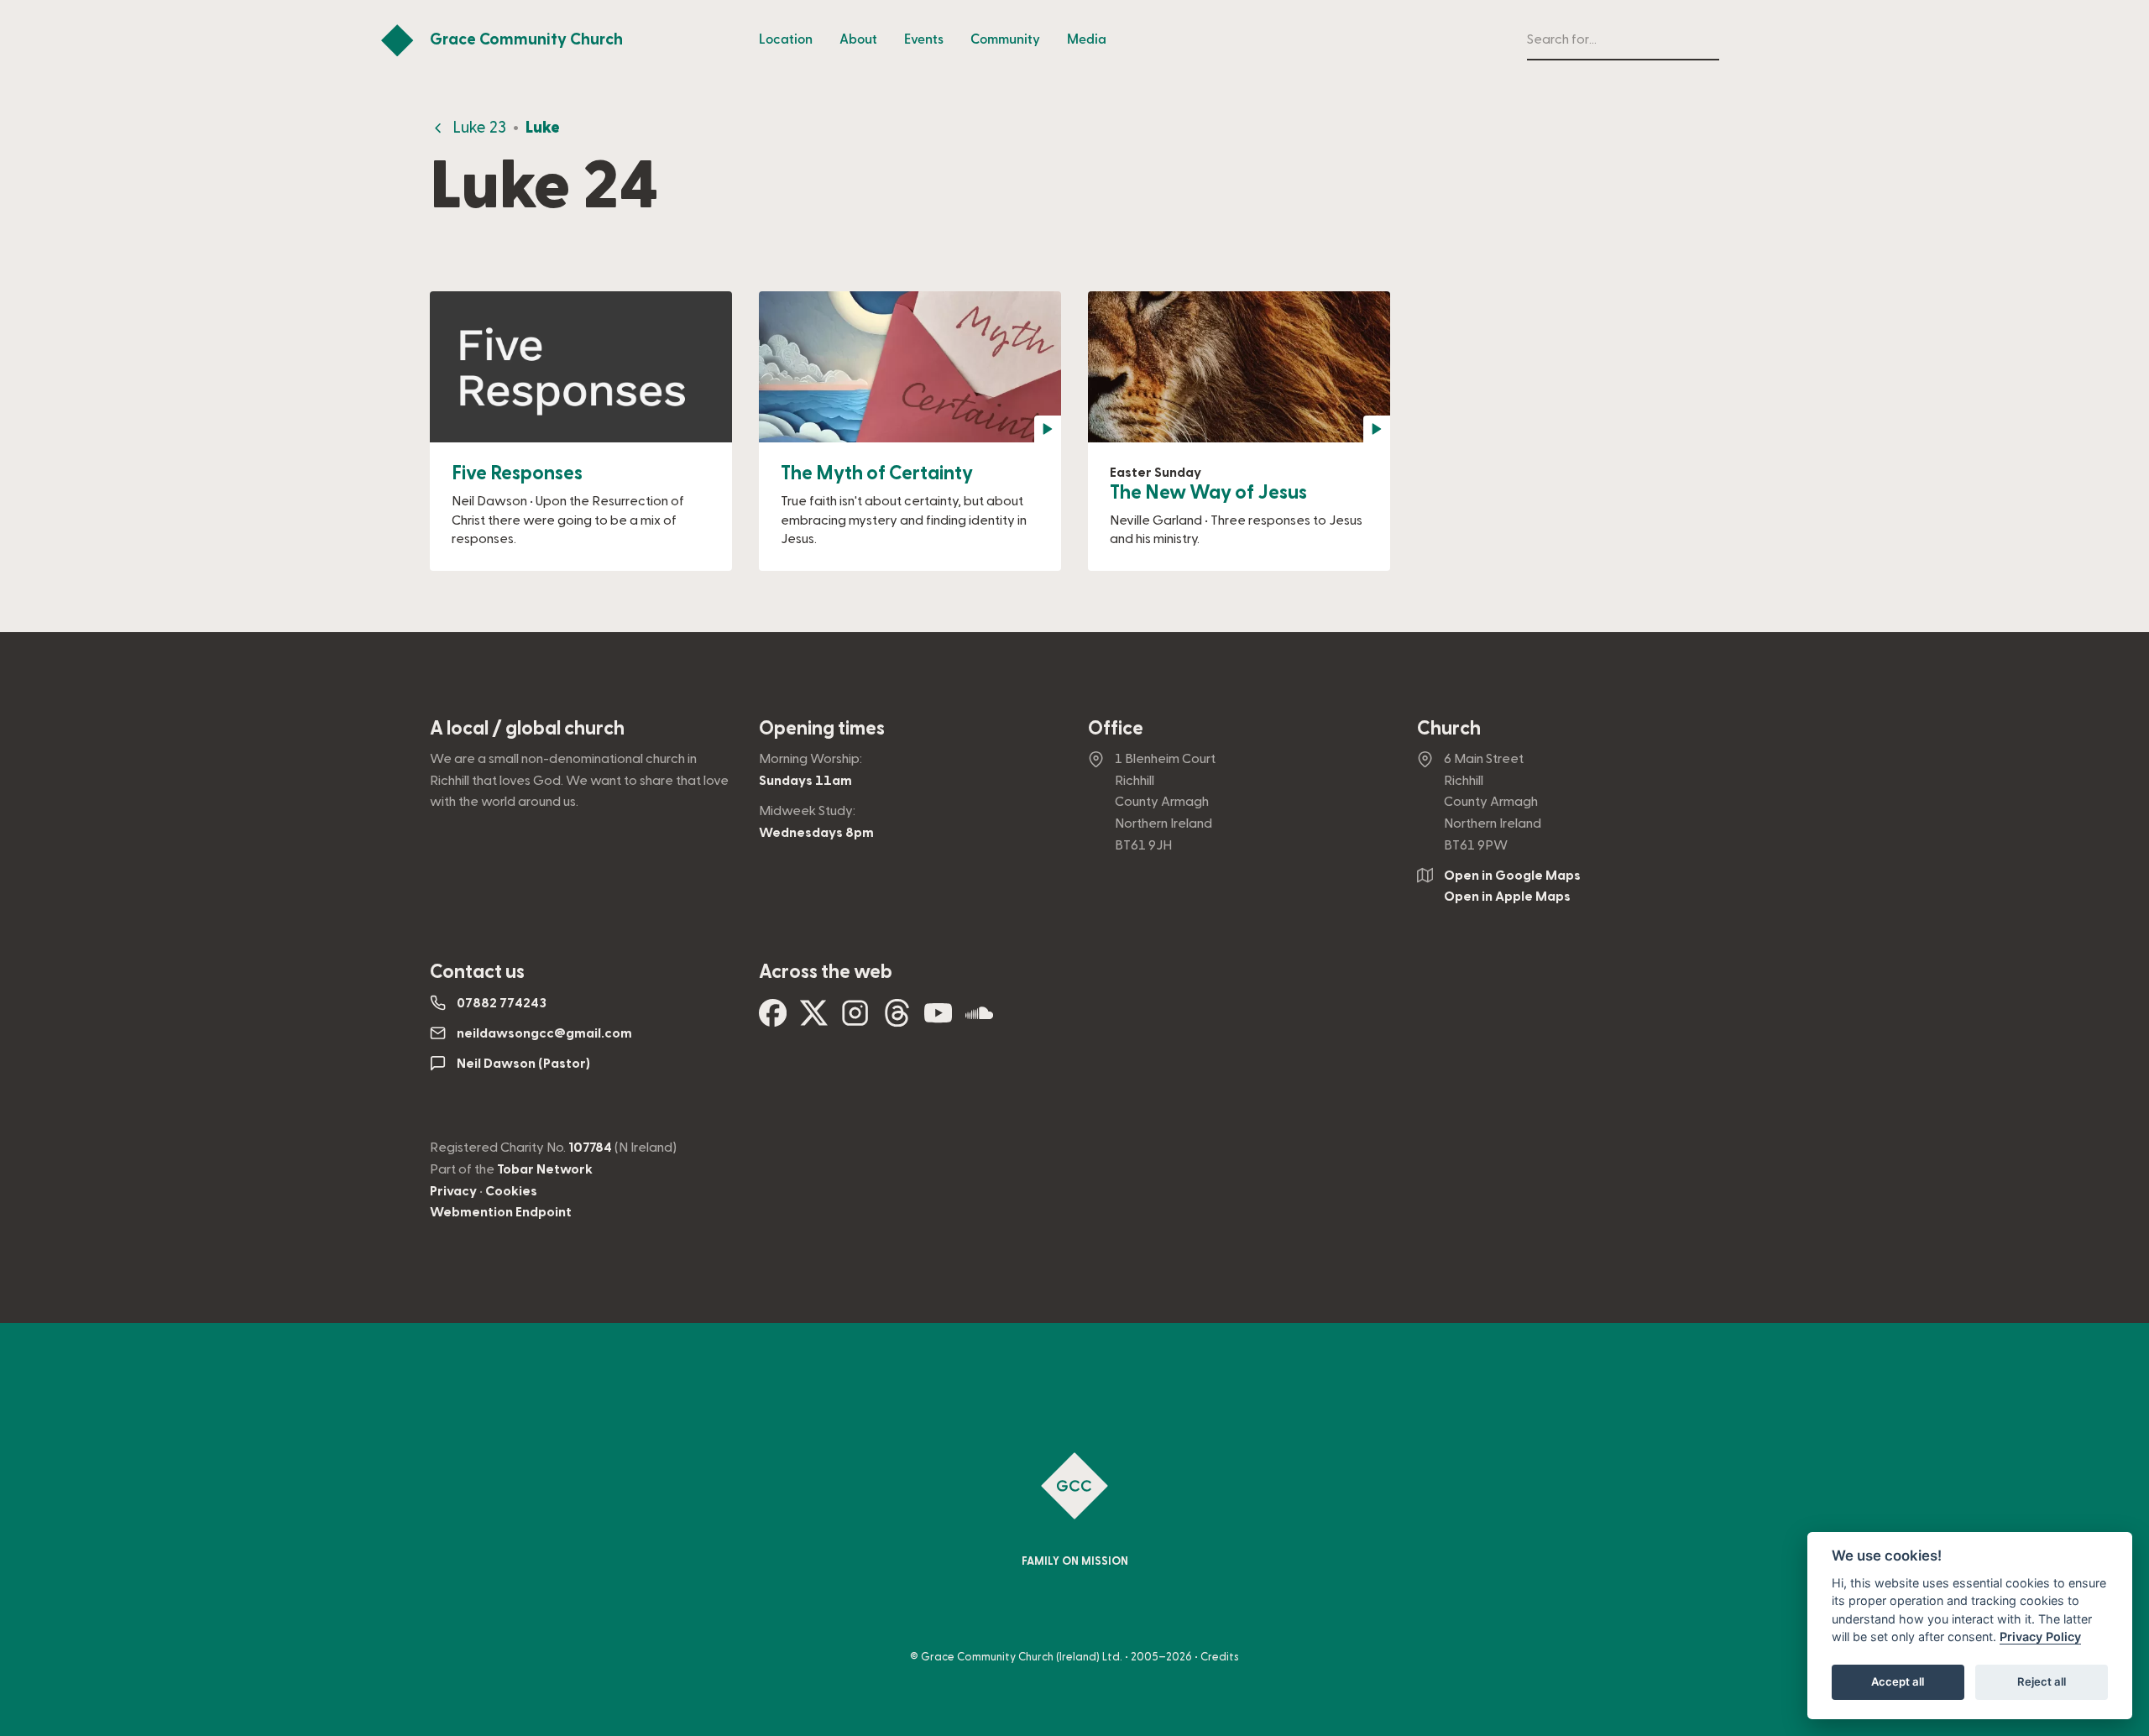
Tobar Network (545, 1169)
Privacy (453, 1191)
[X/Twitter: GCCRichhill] (814, 1020)
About (858, 39)
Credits (1220, 1657)
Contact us (477, 972)
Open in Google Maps (1512, 876)
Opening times (822, 729)
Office (1116, 729)
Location (786, 39)
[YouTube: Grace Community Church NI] (938, 1020)
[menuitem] (786, 40)
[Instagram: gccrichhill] (855, 1020)
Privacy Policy (2040, 1637)
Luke (543, 128)
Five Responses (517, 473)
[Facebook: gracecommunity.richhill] (773, 1020)
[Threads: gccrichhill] (897, 1020)
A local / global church (527, 729)
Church (1449, 729)
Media (1087, 39)
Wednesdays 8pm (816, 833)
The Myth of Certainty (877, 473)
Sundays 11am (805, 781)
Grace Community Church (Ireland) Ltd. (1022, 1657)
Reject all (2042, 1682)
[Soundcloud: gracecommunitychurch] (979, 1020)
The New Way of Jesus (1208, 493)
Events (924, 39)
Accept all (1898, 1682)
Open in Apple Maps (1507, 897)
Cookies (511, 1191)
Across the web (826, 972)
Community (1005, 39)
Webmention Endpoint (501, 1212)
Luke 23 (479, 128)
